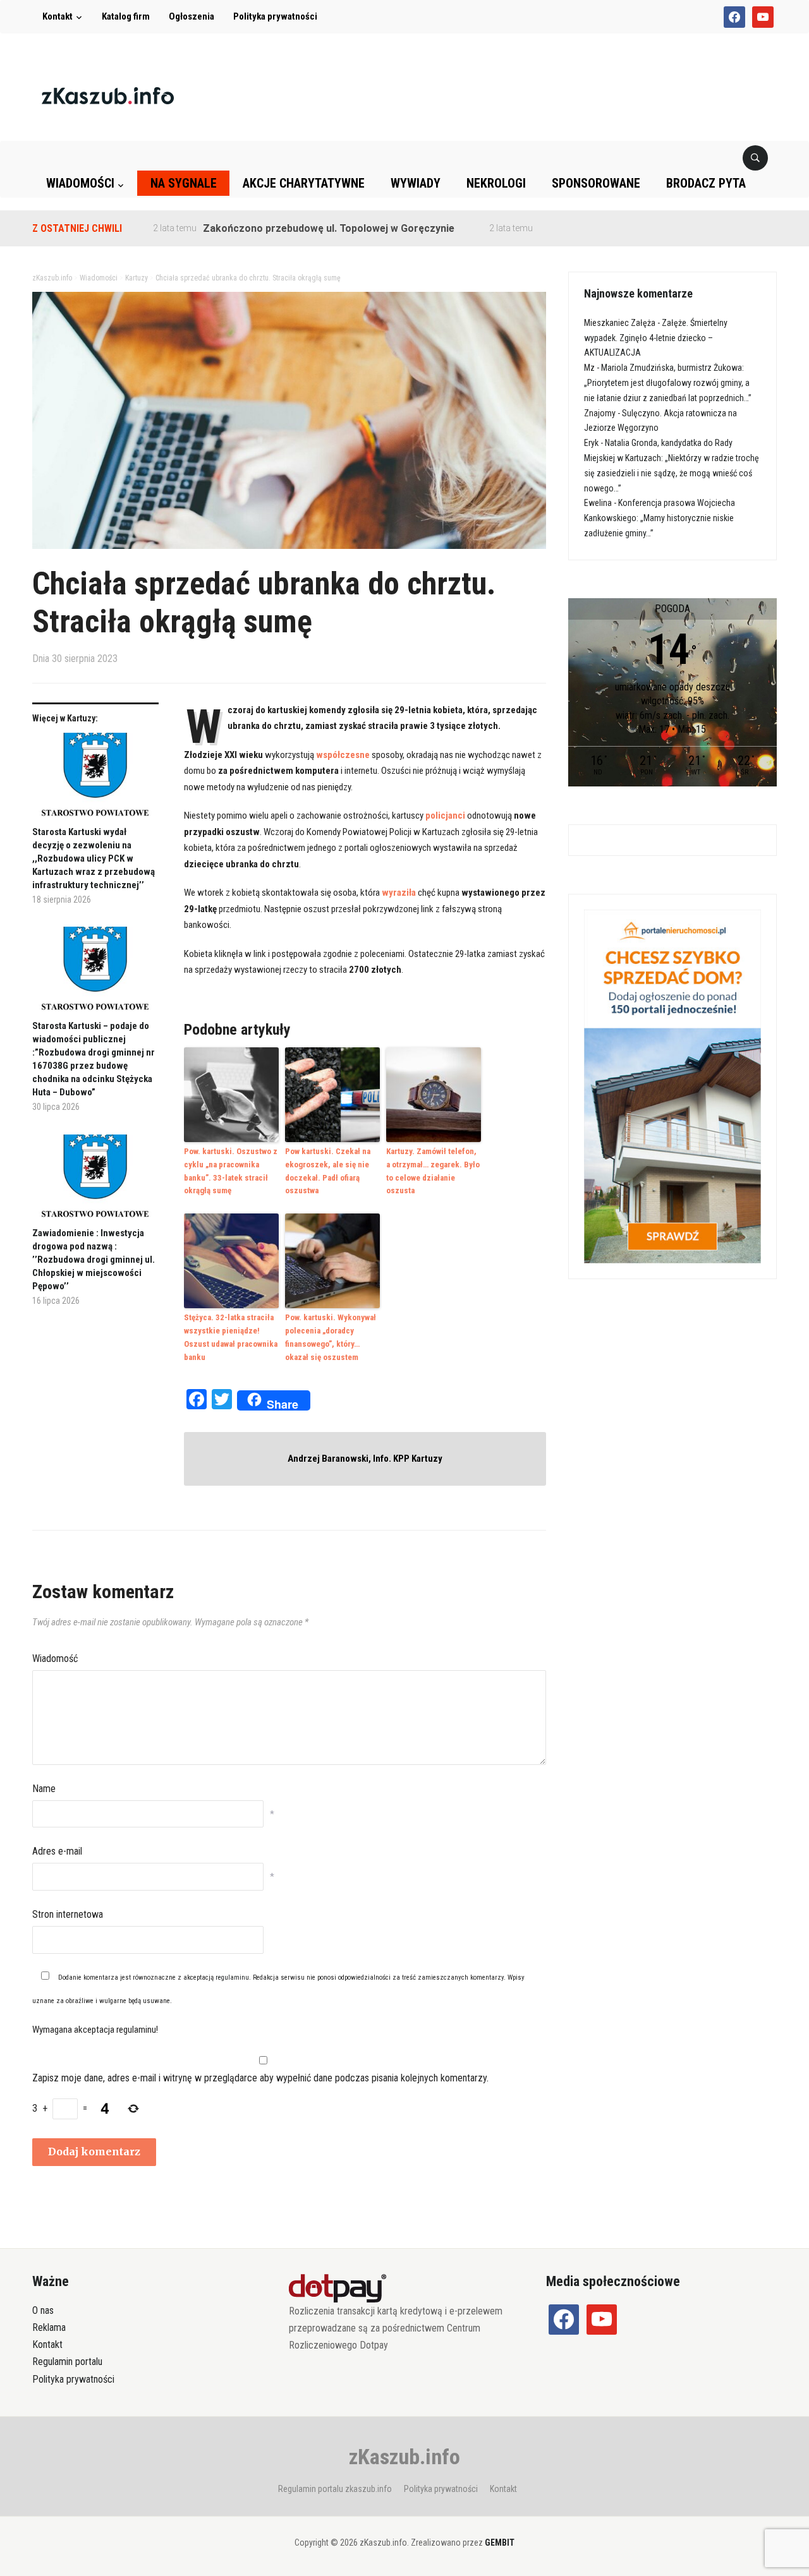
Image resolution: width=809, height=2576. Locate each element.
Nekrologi (496, 183)
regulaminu (232, 1977)
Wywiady (416, 183)
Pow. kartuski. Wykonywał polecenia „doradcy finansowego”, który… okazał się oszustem (331, 1337)
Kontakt (58, 16)
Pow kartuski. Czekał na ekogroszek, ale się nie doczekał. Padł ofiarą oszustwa (328, 1171)
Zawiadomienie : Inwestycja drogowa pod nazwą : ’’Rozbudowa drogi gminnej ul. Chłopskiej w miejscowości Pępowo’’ (94, 1260)
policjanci (445, 816)
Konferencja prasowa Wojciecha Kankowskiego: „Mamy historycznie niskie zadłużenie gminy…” (660, 518)
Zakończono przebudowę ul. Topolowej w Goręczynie (281, 228)
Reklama (49, 2327)
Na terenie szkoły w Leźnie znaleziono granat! (601, 228)
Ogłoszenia (192, 16)
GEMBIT (500, 2543)
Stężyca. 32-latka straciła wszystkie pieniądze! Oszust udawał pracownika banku (231, 1337)
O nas (43, 2310)
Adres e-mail (57, 1851)
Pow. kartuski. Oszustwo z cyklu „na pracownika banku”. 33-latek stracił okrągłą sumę (231, 1171)
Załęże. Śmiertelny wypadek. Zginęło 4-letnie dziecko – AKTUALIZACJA (656, 338)
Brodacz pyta (706, 183)
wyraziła (399, 893)
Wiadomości (80, 183)
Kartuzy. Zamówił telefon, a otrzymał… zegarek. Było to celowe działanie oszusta (433, 1171)
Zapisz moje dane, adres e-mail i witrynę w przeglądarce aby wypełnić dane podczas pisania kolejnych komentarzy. (260, 2078)
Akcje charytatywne (304, 183)
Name (44, 1789)
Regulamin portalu (67, 2362)
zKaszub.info (404, 2457)
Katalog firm (126, 16)
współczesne (343, 755)
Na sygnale (184, 183)
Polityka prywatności (275, 16)
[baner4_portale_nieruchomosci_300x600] (672, 1086)
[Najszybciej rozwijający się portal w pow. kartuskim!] (108, 95)
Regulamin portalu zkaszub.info (335, 2489)
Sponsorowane (596, 183)
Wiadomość (55, 1658)
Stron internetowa (68, 1914)
